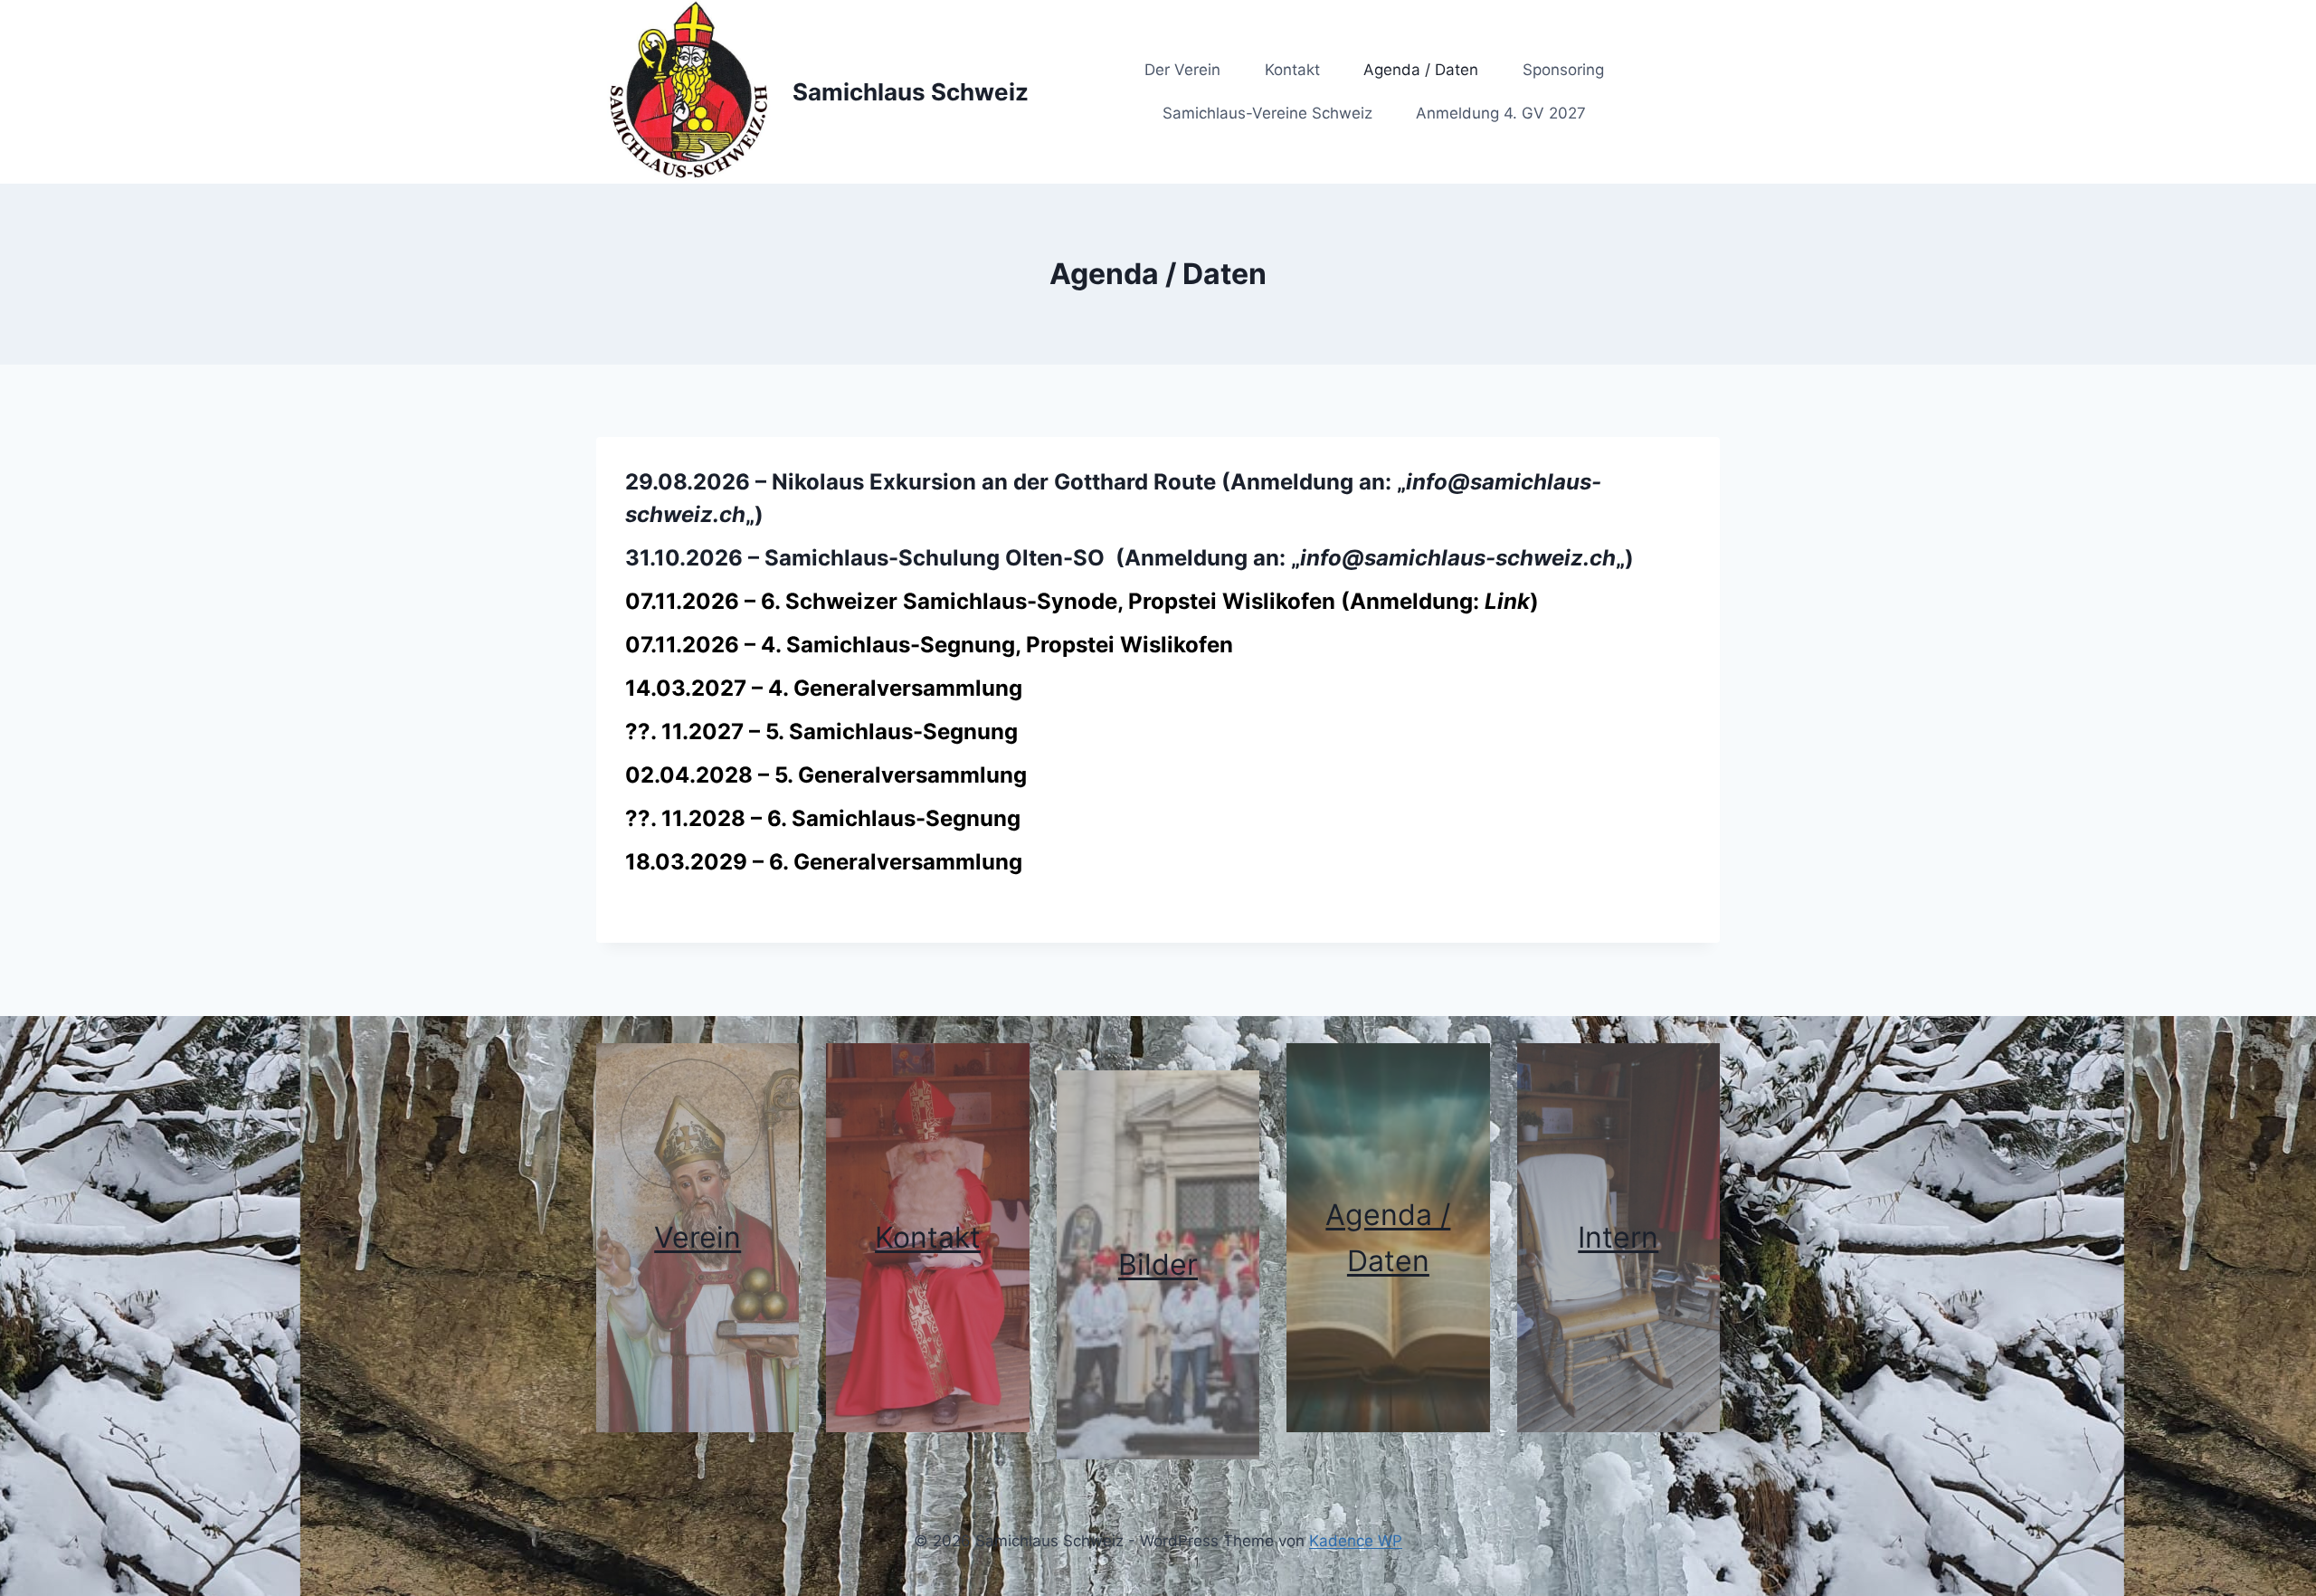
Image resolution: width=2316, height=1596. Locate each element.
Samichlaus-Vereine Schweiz (1267, 113)
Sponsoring (1563, 70)
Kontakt (1292, 70)
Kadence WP (1356, 1541)
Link (1507, 601)
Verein (698, 1237)
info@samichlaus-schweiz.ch (1458, 558)
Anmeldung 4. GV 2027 (1501, 113)
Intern (1618, 1237)
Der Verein (1182, 70)
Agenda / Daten (1421, 70)
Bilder (1158, 1264)
